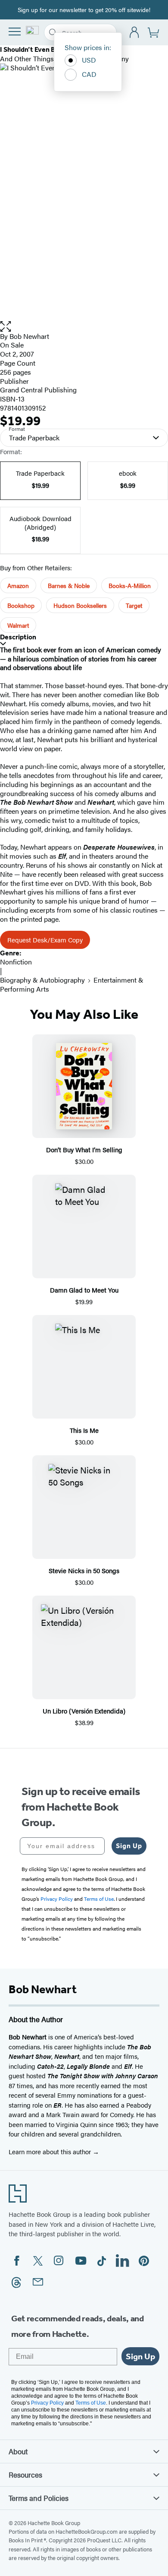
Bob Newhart (29, 336)
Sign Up (129, 1846)
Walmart (18, 625)
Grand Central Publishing (38, 390)
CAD (89, 74)
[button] (84, 327)
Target (134, 605)
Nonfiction (16, 962)
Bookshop (21, 605)
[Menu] (15, 32)
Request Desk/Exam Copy (45, 940)
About (18, 2451)
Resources (25, 2475)
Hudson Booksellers (80, 605)
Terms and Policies (39, 2498)
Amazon (18, 585)
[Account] (135, 33)
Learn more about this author (51, 2151)
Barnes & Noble (69, 585)
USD (89, 60)
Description (18, 637)
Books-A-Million (130, 585)
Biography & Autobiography (42, 980)
